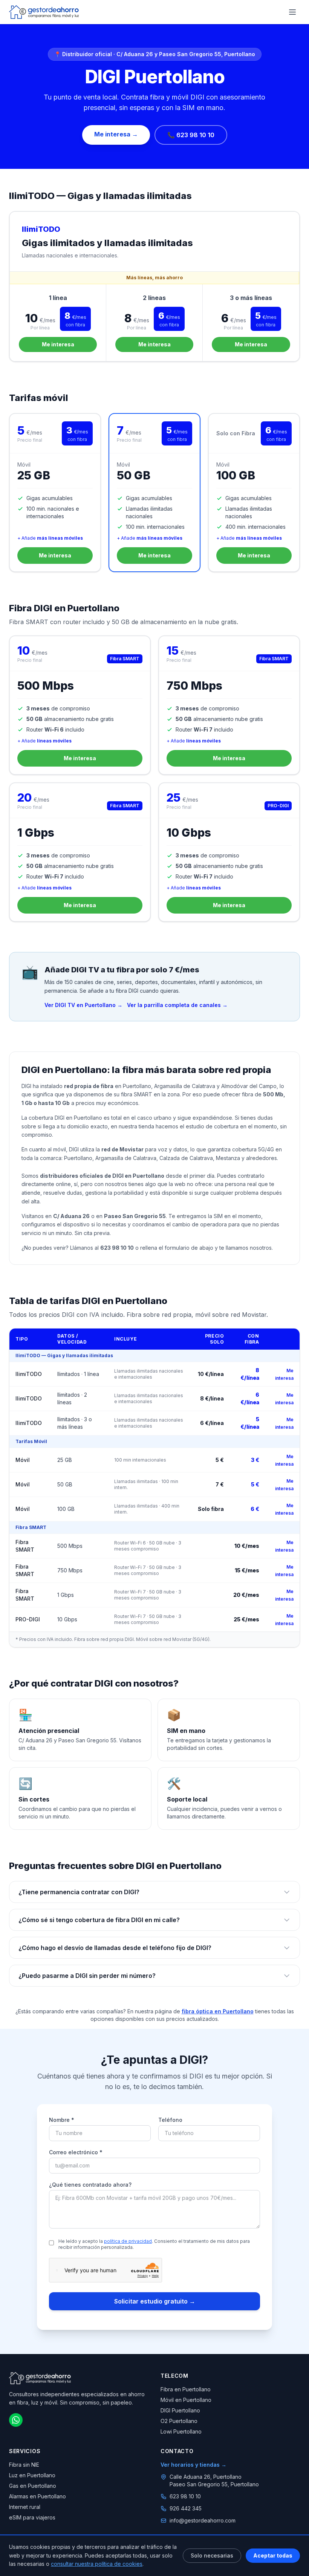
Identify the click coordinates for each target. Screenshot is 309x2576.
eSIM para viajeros (32, 2517)
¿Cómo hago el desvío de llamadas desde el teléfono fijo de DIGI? (115, 1948)
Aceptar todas (273, 2555)
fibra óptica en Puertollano (218, 2011)
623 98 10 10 (185, 2496)
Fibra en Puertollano (186, 2389)
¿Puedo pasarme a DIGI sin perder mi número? (87, 1976)
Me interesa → (116, 134)
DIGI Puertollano (180, 2410)
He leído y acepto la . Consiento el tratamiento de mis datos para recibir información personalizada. (154, 2244)
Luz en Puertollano (32, 2475)
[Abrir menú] (292, 12)
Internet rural (25, 2507)
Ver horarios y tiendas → (194, 2465)
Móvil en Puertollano (186, 2400)
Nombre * (62, 2120)
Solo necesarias (212, 2555)
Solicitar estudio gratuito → (155, 2301)
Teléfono (170, 2120)
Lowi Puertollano (181, 2431)
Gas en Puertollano (33, 2486)
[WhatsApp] (16, 2420)
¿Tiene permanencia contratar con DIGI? (79, 1892)
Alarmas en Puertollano (37, 2496)
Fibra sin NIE (24, 2465)
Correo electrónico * (76, 2152)
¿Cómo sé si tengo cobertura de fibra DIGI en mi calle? (99, 1920)
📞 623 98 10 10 (191, 135)
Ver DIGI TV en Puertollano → (83, 1005)
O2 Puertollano (179, 2421)
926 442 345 (186, 2508)
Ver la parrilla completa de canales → (177, 1005)
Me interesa (58, 344)
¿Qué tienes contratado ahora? (90, 2185)
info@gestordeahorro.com (203, 2520)
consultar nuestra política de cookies (97, 2564)
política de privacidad (128, 2241)
